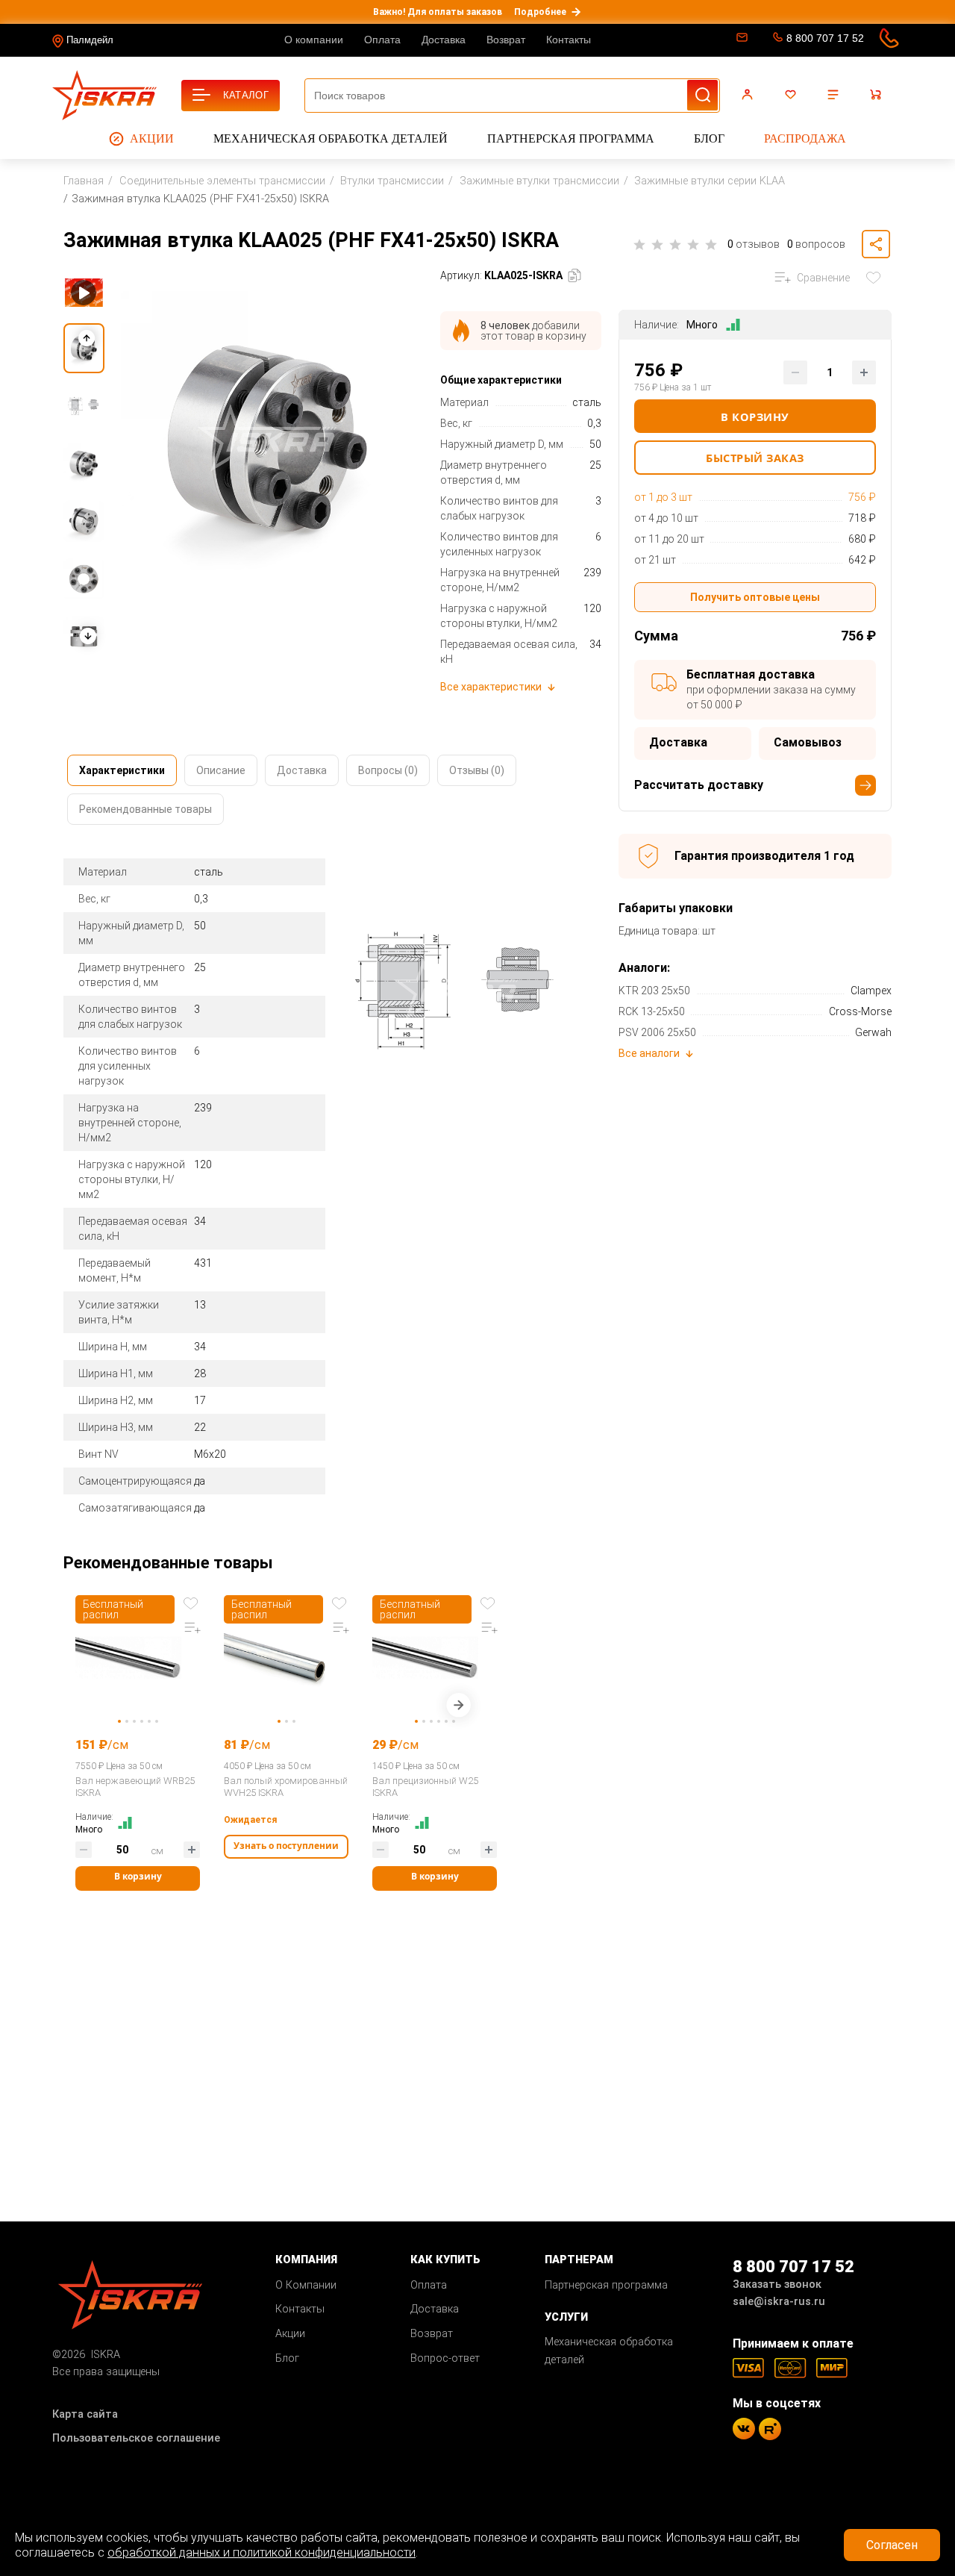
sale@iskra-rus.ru (740, 40)
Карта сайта (85, 2414)
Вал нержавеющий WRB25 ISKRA (135, 1787)
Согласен (892, 2545)
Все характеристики (491, 687)
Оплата (382, 40)
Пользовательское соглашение (136, 2438)
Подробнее (540, 12)
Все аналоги (649, 1053)
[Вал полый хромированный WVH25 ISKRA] (286, 1657)
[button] (87, 636)
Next (458, 1708)
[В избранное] (877, 278)
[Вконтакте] (744, 2429)
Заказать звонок (777, 2285)
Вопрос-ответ (445, 2358)
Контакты (569, 40)
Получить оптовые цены (755, 597)
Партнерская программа (571, 138)
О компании (314, 40)
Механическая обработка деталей (331, 138)
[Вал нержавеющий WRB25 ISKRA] (138, 1657)
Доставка (444, 40)
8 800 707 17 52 (825, 38)
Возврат (506, 40)
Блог (709, 138)
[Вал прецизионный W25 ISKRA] (435, 1657)
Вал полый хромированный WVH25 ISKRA (286, 1787)
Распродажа (805, 138)
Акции (152, 138)
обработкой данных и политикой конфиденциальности (262, 2552)
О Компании (306, 2285)
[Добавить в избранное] (192, 1602)
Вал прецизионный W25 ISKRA (425, 1787)
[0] (792, 95)
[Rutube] (770, 2429)
